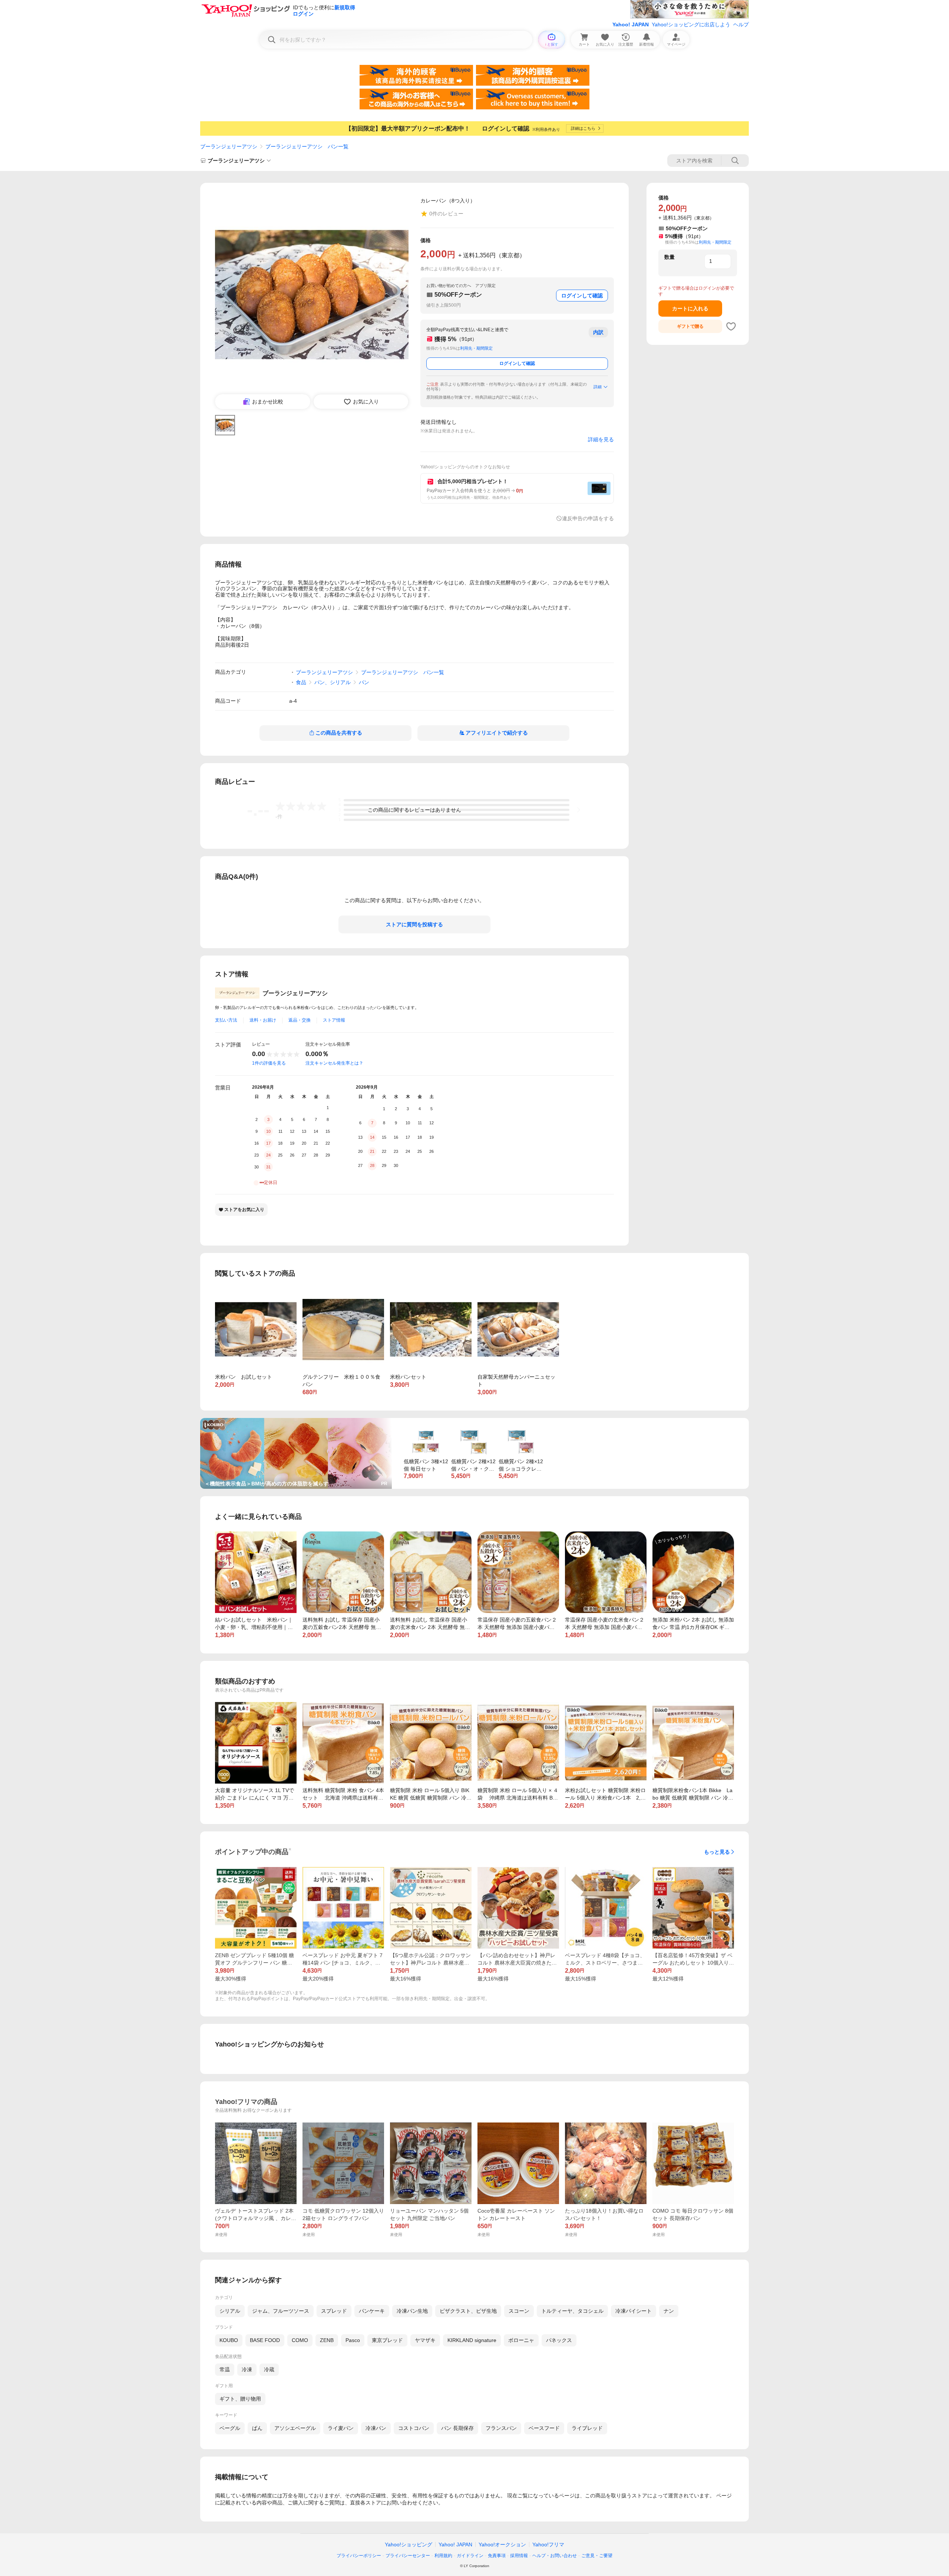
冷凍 (247, 2369)
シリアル (230, 2311)
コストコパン (414, 2428)
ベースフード (544, 2428)
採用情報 (519, 2556)
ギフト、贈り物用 (240, 2399)
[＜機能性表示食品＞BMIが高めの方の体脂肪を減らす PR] (296, 1421)
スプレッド (334, 2311)
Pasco (353, 2340)
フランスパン (501, 2428)
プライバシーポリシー (359, 2556)
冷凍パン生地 (412, 2311)
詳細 (598, 387)
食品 (301, 682)
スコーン (519, 2311)
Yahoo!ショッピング (409, 2544)
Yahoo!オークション (502, 2544)
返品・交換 (300, 1020)
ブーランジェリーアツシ (229, 146)
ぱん (257, 2428)
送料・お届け (263, 1020)
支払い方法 (226, 1020)
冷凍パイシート (634, 2311)
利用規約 (443, 2556)
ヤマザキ (425, 2340)
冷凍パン (376, 2428)
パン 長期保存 (457, 2428)
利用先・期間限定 (476, 348)
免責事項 (497, 2556)
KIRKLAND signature (472, 2340)
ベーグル (230, 2428)
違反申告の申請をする (588, 518)
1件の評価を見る (269, 1063)
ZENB (327, 2340)
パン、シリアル (333, 682)
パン (364, 682)
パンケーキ (372, 2311)
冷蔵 (269, 2369)
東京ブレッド (387, 2340)
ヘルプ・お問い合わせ (555, 2556)
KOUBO (229, 2340)
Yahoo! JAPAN (631, 24)
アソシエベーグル (295, 2428)
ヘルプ (741, 24)
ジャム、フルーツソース (281, 2311)
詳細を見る (601, 439)
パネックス (559, 2340)
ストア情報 (334, 1020)
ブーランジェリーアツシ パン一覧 (307, 146)
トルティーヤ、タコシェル (572, 2311)
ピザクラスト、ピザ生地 (468, 2311)
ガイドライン (470, 2556)
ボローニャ (521, 2340)
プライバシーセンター (408, 2556)
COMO (300, 2340)
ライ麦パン (341, 2428)
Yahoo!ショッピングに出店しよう (691, 24)
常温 (225, 2369)
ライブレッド (587, 2428)
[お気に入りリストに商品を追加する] (731, 326)
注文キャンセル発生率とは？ (334, 1063)
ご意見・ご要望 (597, 2556)
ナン (669, 2311)
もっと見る (717, 1852)
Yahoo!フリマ (548, 2544)
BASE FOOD (265, 2340)
